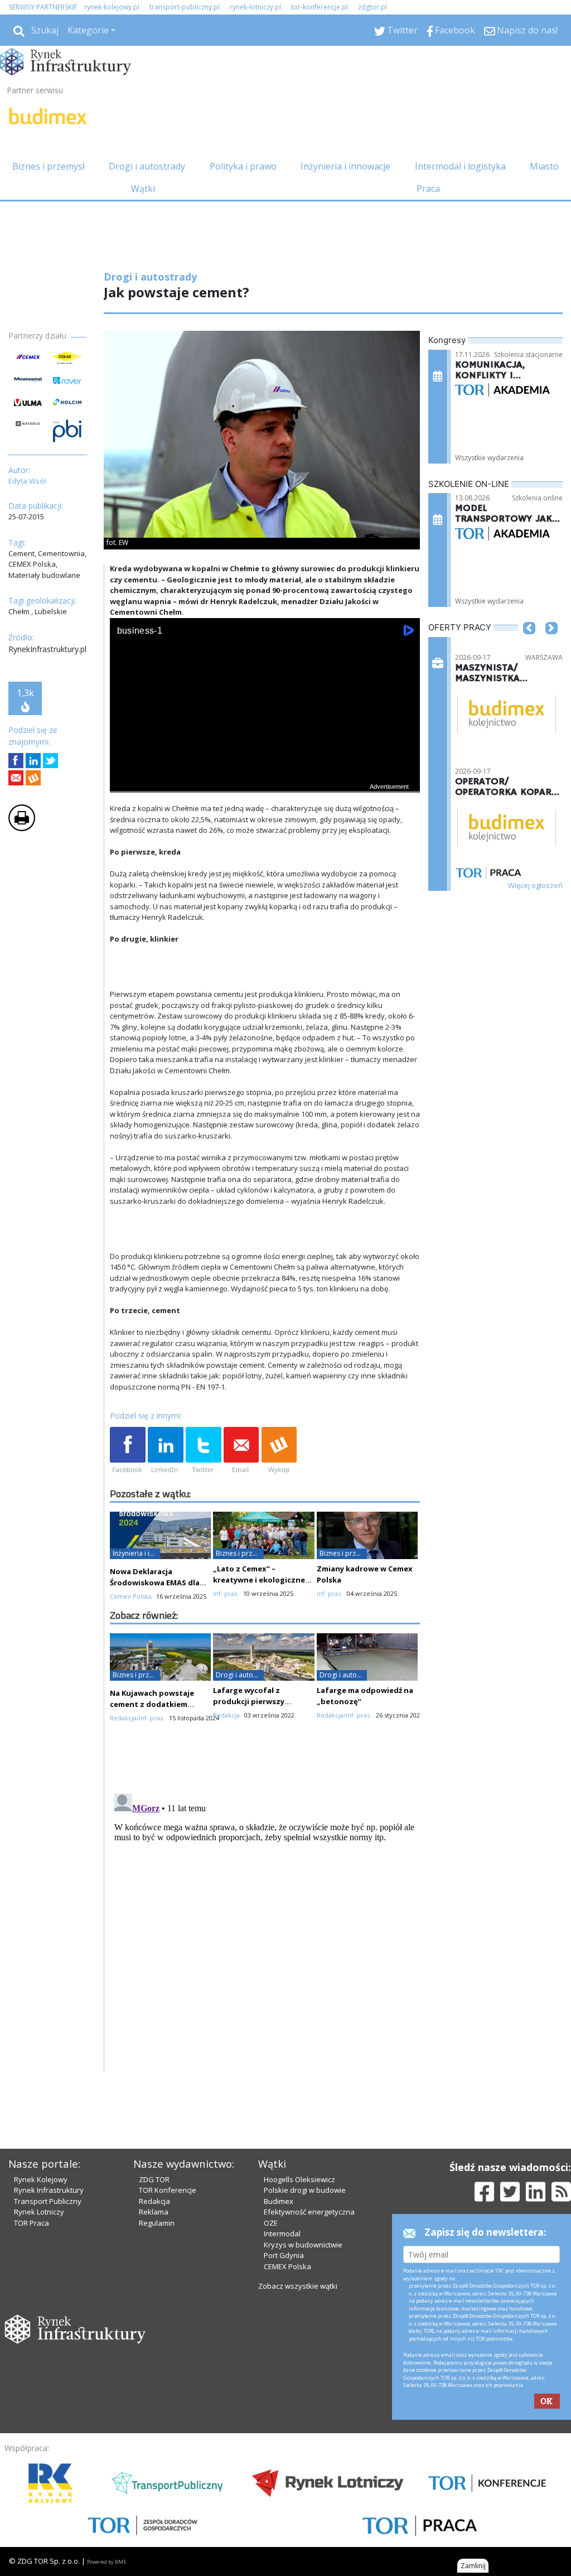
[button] (529, 645)
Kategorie (88, 30)
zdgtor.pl (372, 7)
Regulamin (157, 2223)
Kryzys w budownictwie (303, 2245)
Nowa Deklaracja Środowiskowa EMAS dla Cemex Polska (155, 1583)
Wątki (143, 189)
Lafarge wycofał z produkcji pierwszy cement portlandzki (251, 1701)
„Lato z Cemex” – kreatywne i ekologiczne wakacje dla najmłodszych (262, 1580)
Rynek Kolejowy (41, 2179)
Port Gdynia (284, 2255)
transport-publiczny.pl (185, 7)
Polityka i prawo (243, 166)
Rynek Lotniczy (39, 2212)
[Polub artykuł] (16, 761)
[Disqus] (265, 1928)
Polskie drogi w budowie (305, 2190)
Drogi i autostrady (147, 166)
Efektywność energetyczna (309, 2212)
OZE (271, 2223)
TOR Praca (32, 2223)
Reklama (154, 2212)
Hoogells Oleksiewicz (299, 2179)
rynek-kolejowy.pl (112, 7)
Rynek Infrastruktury (49, 2190)
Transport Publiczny (48, 2201)
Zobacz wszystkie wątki (298, 2286)
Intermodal (282, 2234)
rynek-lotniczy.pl (255, 7)
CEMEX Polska (287, 2266)
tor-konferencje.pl (320, 7)
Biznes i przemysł (49, 166)
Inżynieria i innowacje (345, 166)
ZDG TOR (154, 2179)
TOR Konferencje (168, 2190)
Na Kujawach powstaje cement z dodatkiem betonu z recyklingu (152, 1704)
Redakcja (154, 2201)
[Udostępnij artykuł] (33, 761)
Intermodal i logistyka (460, 166)
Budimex (279, 2201)
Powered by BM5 (107, 2562)
